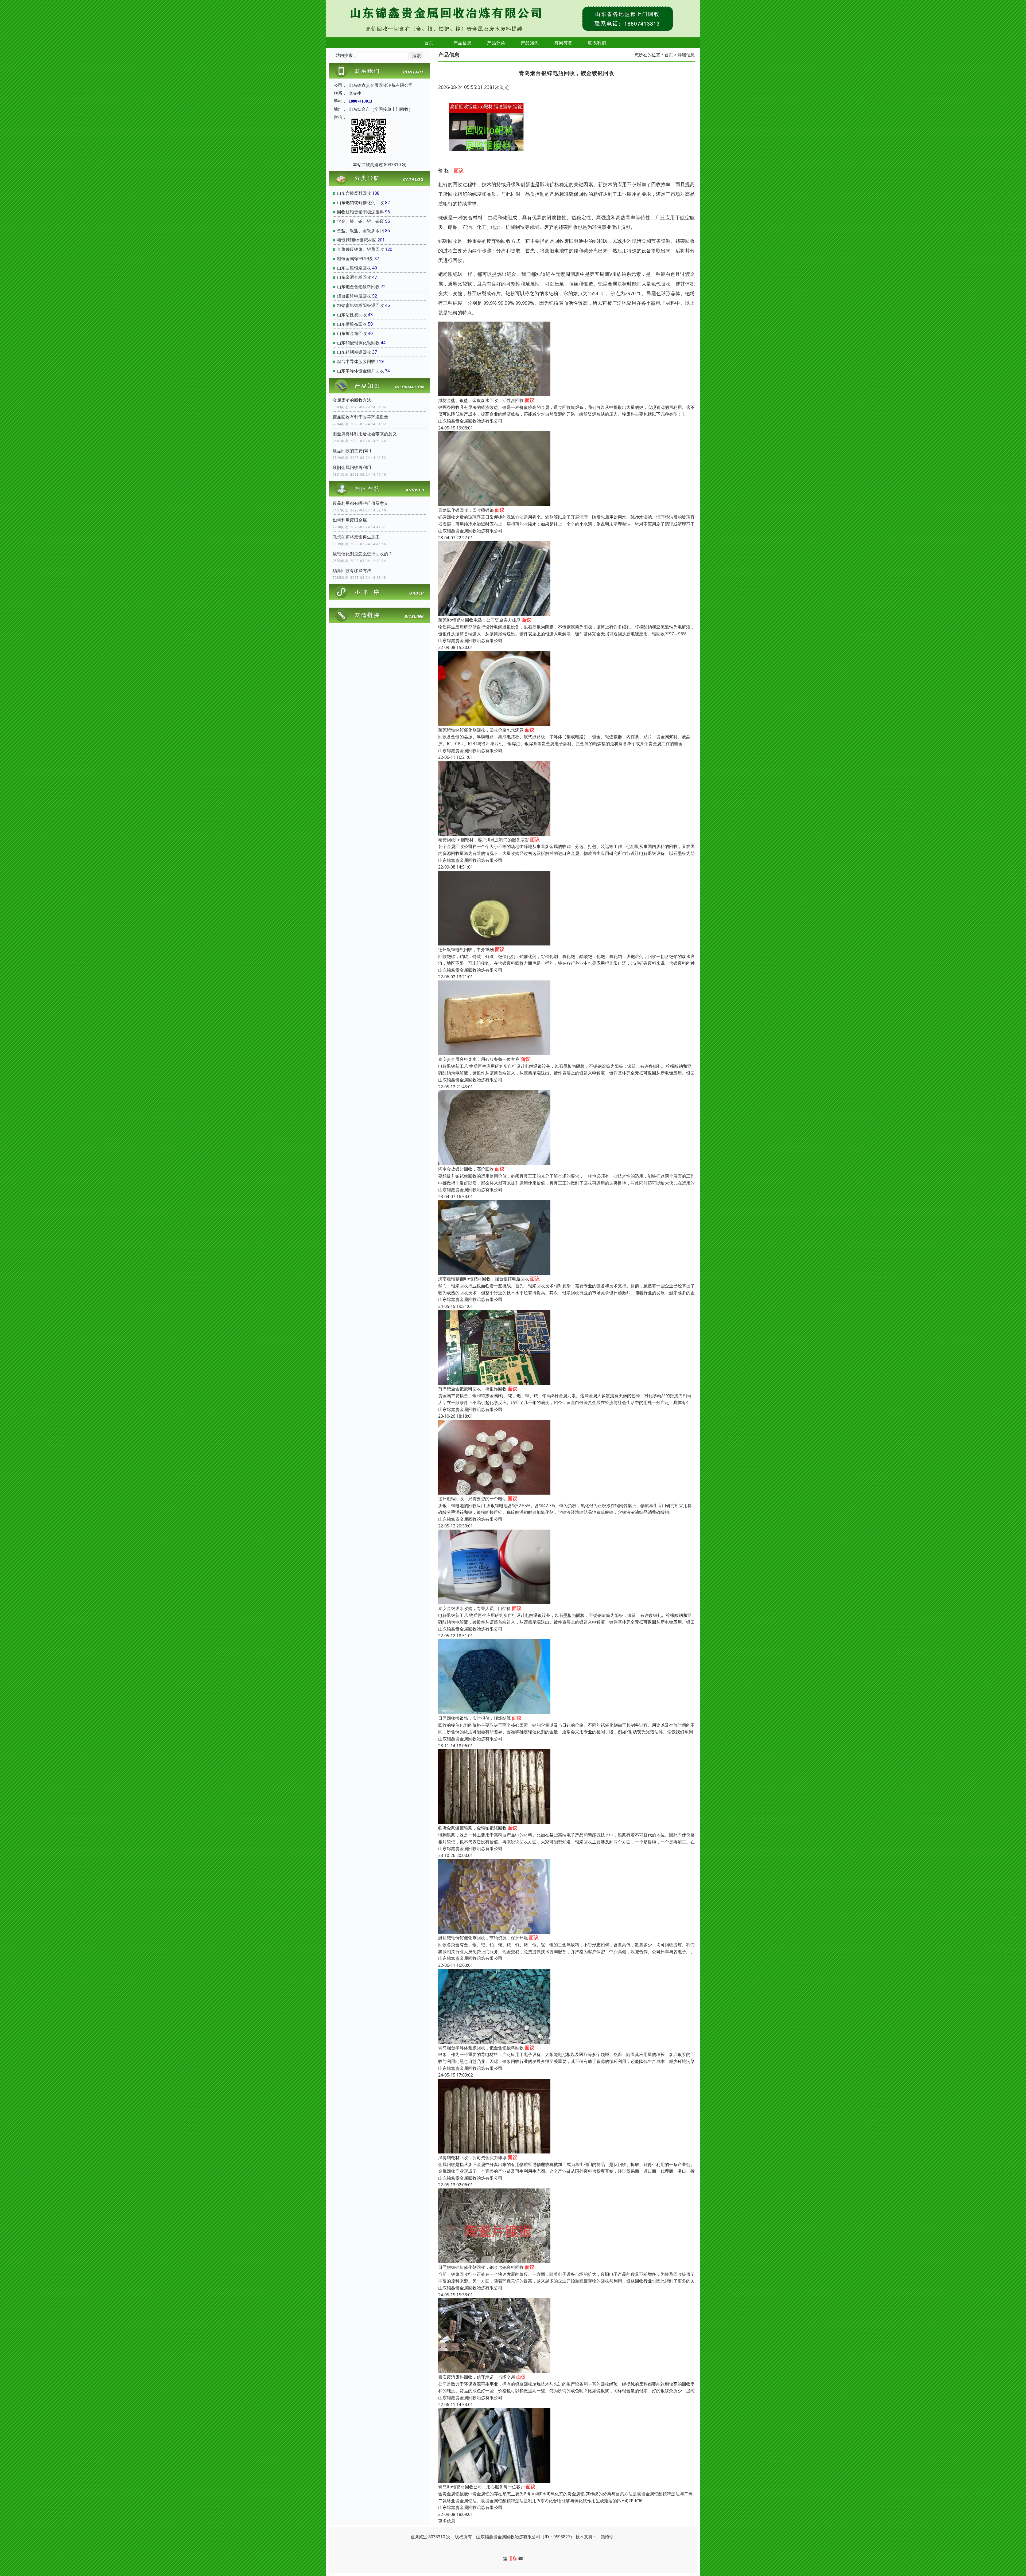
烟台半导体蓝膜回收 (356, 361)
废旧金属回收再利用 (352, 467)
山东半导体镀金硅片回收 (360, 371)
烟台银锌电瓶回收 (354, 296)
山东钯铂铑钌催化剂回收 (360, 202)
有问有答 (563, 43)
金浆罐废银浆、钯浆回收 (360, 249)
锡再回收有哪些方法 (352, 570)
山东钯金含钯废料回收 (358, 287)
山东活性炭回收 (352, 315)
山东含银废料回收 (354, 193)
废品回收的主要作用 (352, 451)
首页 (429, 43)
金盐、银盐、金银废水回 (360, 230)
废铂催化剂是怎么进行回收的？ (363, 554)
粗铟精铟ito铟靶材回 (357, 240)
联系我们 (597, 43)
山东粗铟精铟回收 (354, 352)
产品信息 (463, 43)
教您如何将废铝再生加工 (356, 537)
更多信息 (447, 2521)
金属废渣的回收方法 (352, 400)
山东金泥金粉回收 (354, 277)
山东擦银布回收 (352, 324)
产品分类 (496, 43)
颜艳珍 (607, 2537)
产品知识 (530, 43)
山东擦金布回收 (352, 333)
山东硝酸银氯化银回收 (358, 343)
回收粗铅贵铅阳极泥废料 (360, 212)
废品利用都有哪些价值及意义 (360, 503)
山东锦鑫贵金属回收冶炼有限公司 (470, 421)
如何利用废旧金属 (350, 520)
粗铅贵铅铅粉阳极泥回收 (360, 305)
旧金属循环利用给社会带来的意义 (365, 434)
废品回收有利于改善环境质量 (360, 417)
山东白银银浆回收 (354, 268)
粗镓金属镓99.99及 (355, 259)
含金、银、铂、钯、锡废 (360, 221)
